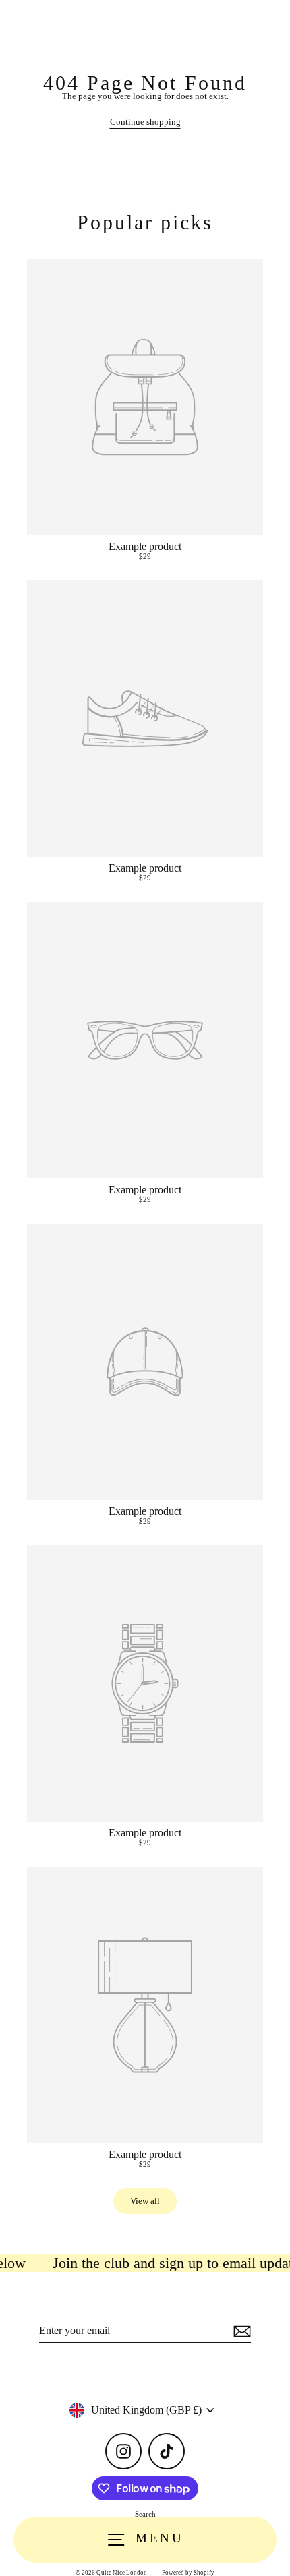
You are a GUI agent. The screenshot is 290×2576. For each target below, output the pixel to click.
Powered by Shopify (188, 2573)
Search (145, 2514)
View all (145, 2201)
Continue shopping (145, 122)
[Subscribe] (240, 2331)
